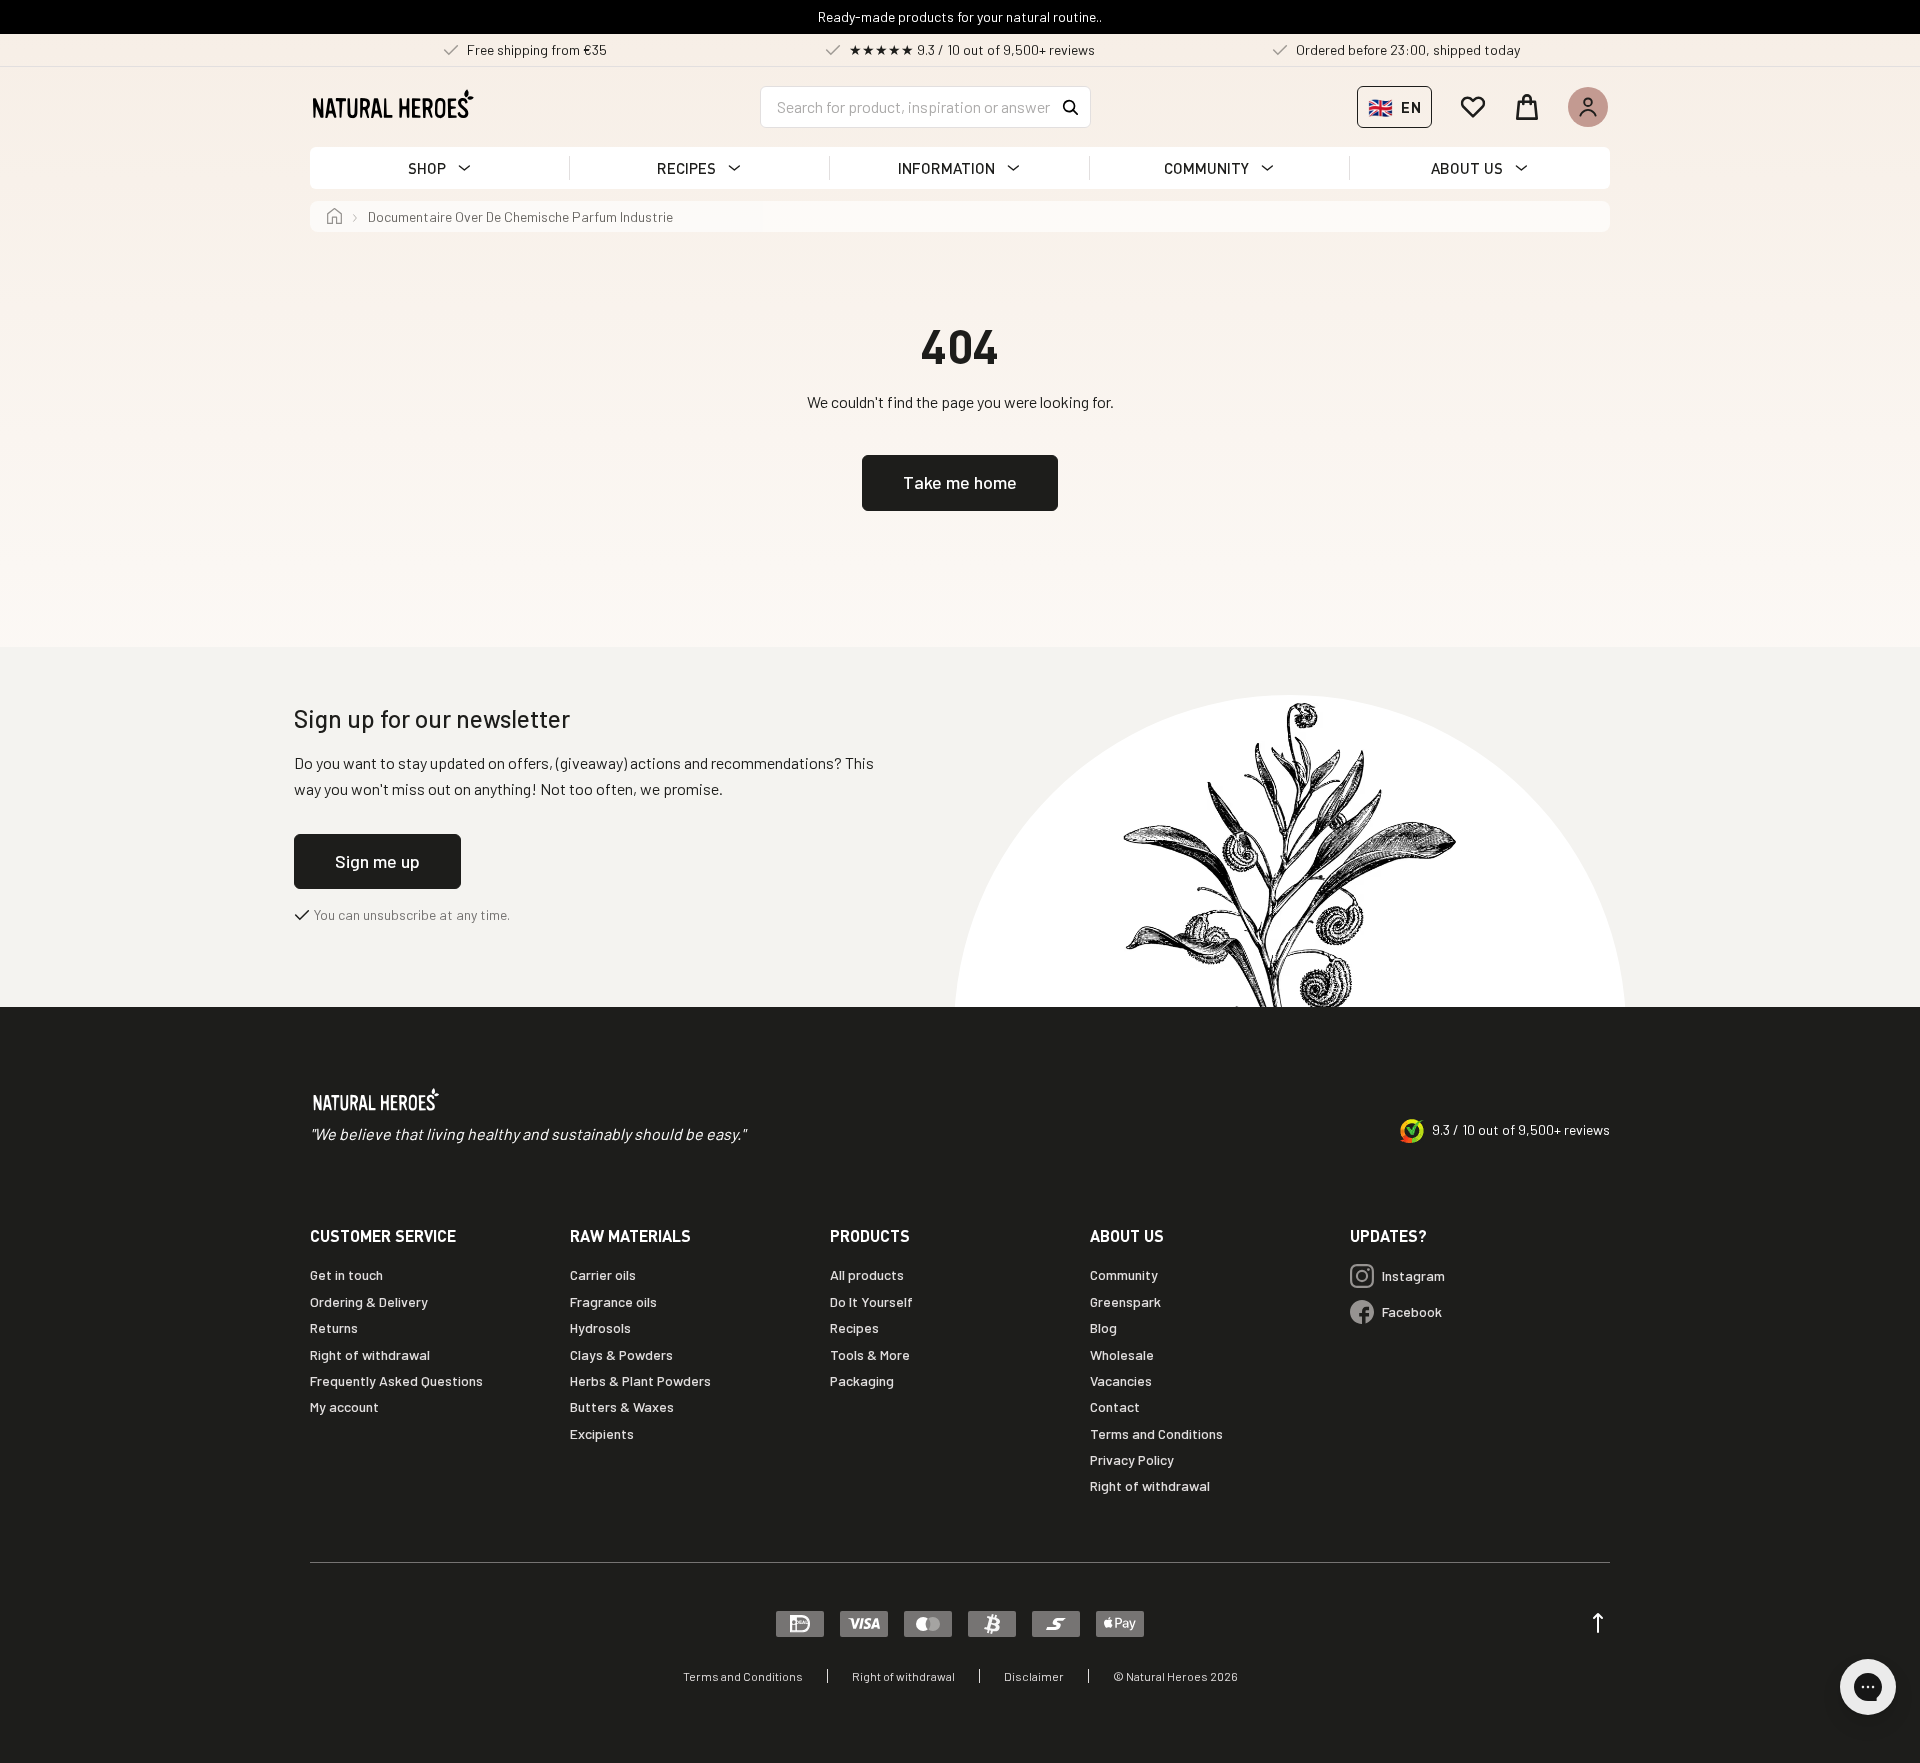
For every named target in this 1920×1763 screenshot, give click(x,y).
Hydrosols (600, 1327)
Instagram (1413, 1275)
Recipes (854, 1327)
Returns (334, 1327)
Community (1124, 1274)
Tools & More (870, 1354)
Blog (1103, 1327)
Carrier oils (603, 1274)
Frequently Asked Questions (396, 1380)
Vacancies (1121, 1380)
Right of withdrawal (370, 1354)
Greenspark (1125, 1301)
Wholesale (1122, 1354)
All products (867, 1274)
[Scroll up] (1598, 1623)
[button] (440, 168)
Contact (1115, 1406)
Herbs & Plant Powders (640, 1380)
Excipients (602, 1433)
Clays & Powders (621, 1354)
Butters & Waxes (622, 1406)
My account (344, 1406)
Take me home (960, 482)
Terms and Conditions (1156, 1433)
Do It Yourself (871, 1301)
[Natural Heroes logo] (393, 104)
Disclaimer (1034, 1676)
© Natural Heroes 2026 (1175, 1676)
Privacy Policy (1132, 1459)
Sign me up (377, 861)
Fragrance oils (613, 1301)
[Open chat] (1868, 1687)
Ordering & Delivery (369, 1301)
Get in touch (346, 1274)
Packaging (862, 1380)
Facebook (1412, 1311)
